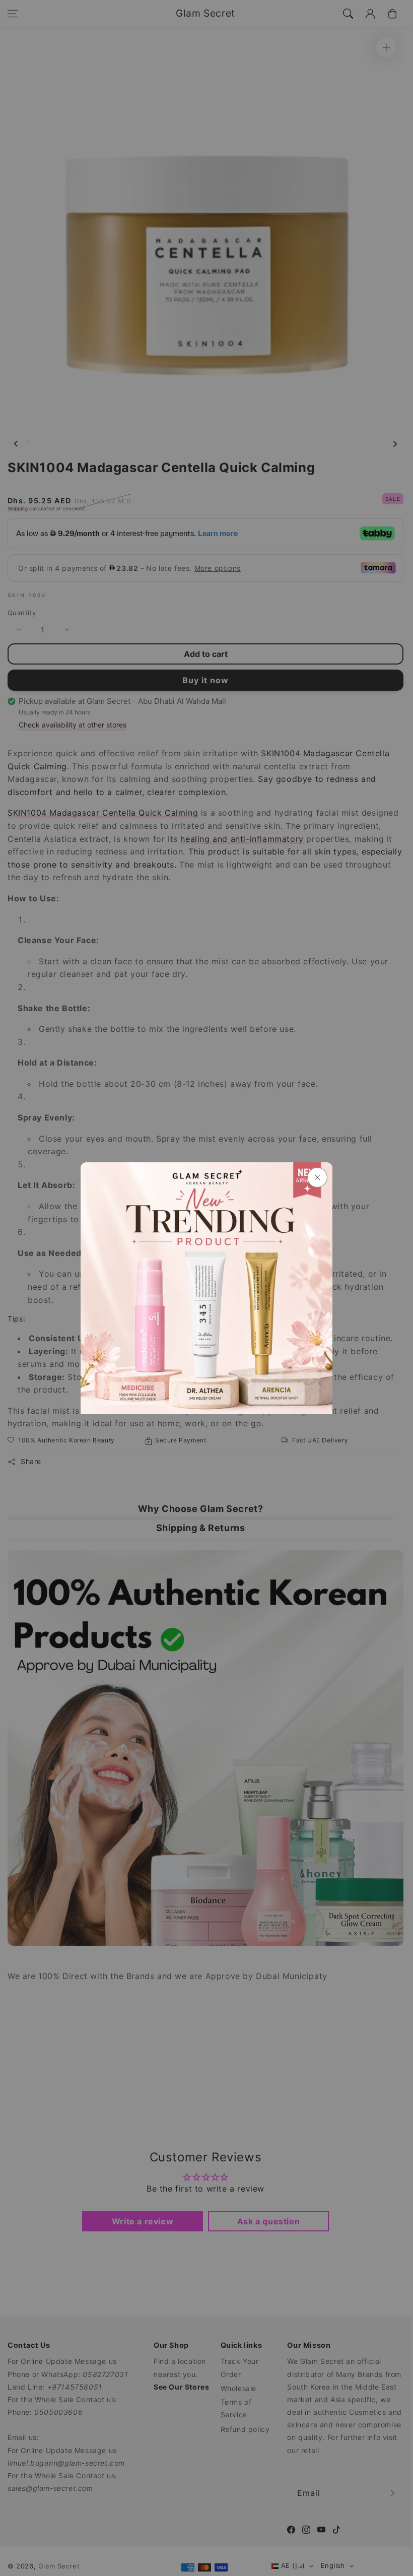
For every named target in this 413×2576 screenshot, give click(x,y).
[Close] (317, 1177)
